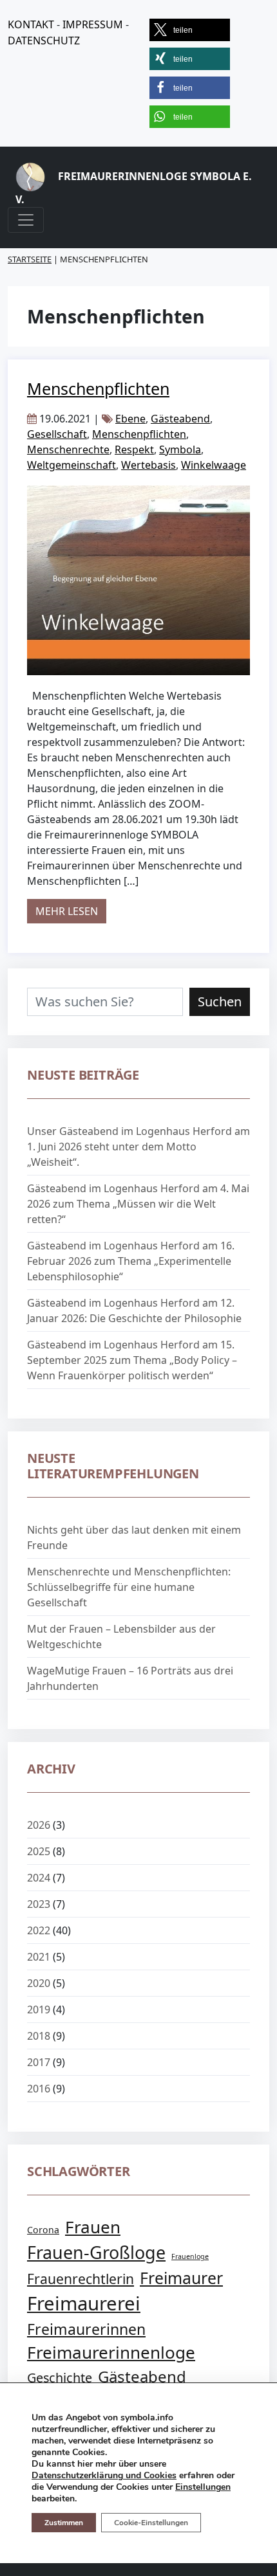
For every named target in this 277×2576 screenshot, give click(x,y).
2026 (39, 1825)
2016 (39, 2089)
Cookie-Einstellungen (151, 2523)
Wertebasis (148, 465)
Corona (43, 2230)
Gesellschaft (57, 434)
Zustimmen (64, 2523)
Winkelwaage (214, 465)
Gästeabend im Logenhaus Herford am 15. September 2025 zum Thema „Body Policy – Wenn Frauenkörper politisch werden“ (132, 1360)
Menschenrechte (68, 449)
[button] (190, 30)
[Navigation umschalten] (26, 220)
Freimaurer (181, 2278)
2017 (39, 2062)
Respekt (134, 449)
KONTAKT (31, 24)
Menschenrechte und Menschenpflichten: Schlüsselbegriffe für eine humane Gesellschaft (129, 1587)
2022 (39, 1930)
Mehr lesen (71, 911)
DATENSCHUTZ (44, 41)
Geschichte (60, 2378)
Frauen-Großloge (96, 2252)
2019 (39, 2009)
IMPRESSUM (93, 24)
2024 (39, 1878)
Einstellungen (203, 2487)
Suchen (220, 1002)
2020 (39, 1983)
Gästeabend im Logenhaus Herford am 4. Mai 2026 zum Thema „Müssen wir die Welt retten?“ (138, 1204)
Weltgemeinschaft (72, 465)
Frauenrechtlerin (81, 2279)
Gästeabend (180, 419)
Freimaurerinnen (86, 2329)
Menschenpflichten (98, 388)
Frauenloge (190, 2256)
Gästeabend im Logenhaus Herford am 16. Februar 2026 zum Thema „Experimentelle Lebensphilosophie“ (131, 1261)
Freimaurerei (84, 2303)
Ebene (130, 419)
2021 (39, 1957)
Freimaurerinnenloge (111, 2352)
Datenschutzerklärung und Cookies (104, 2475)
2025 (39, 1851)
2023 (39, 1904)
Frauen (93, 2227)
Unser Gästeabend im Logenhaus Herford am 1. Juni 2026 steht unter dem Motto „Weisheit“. (138, 1147)
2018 (39, 2036)
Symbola (180, 449)
